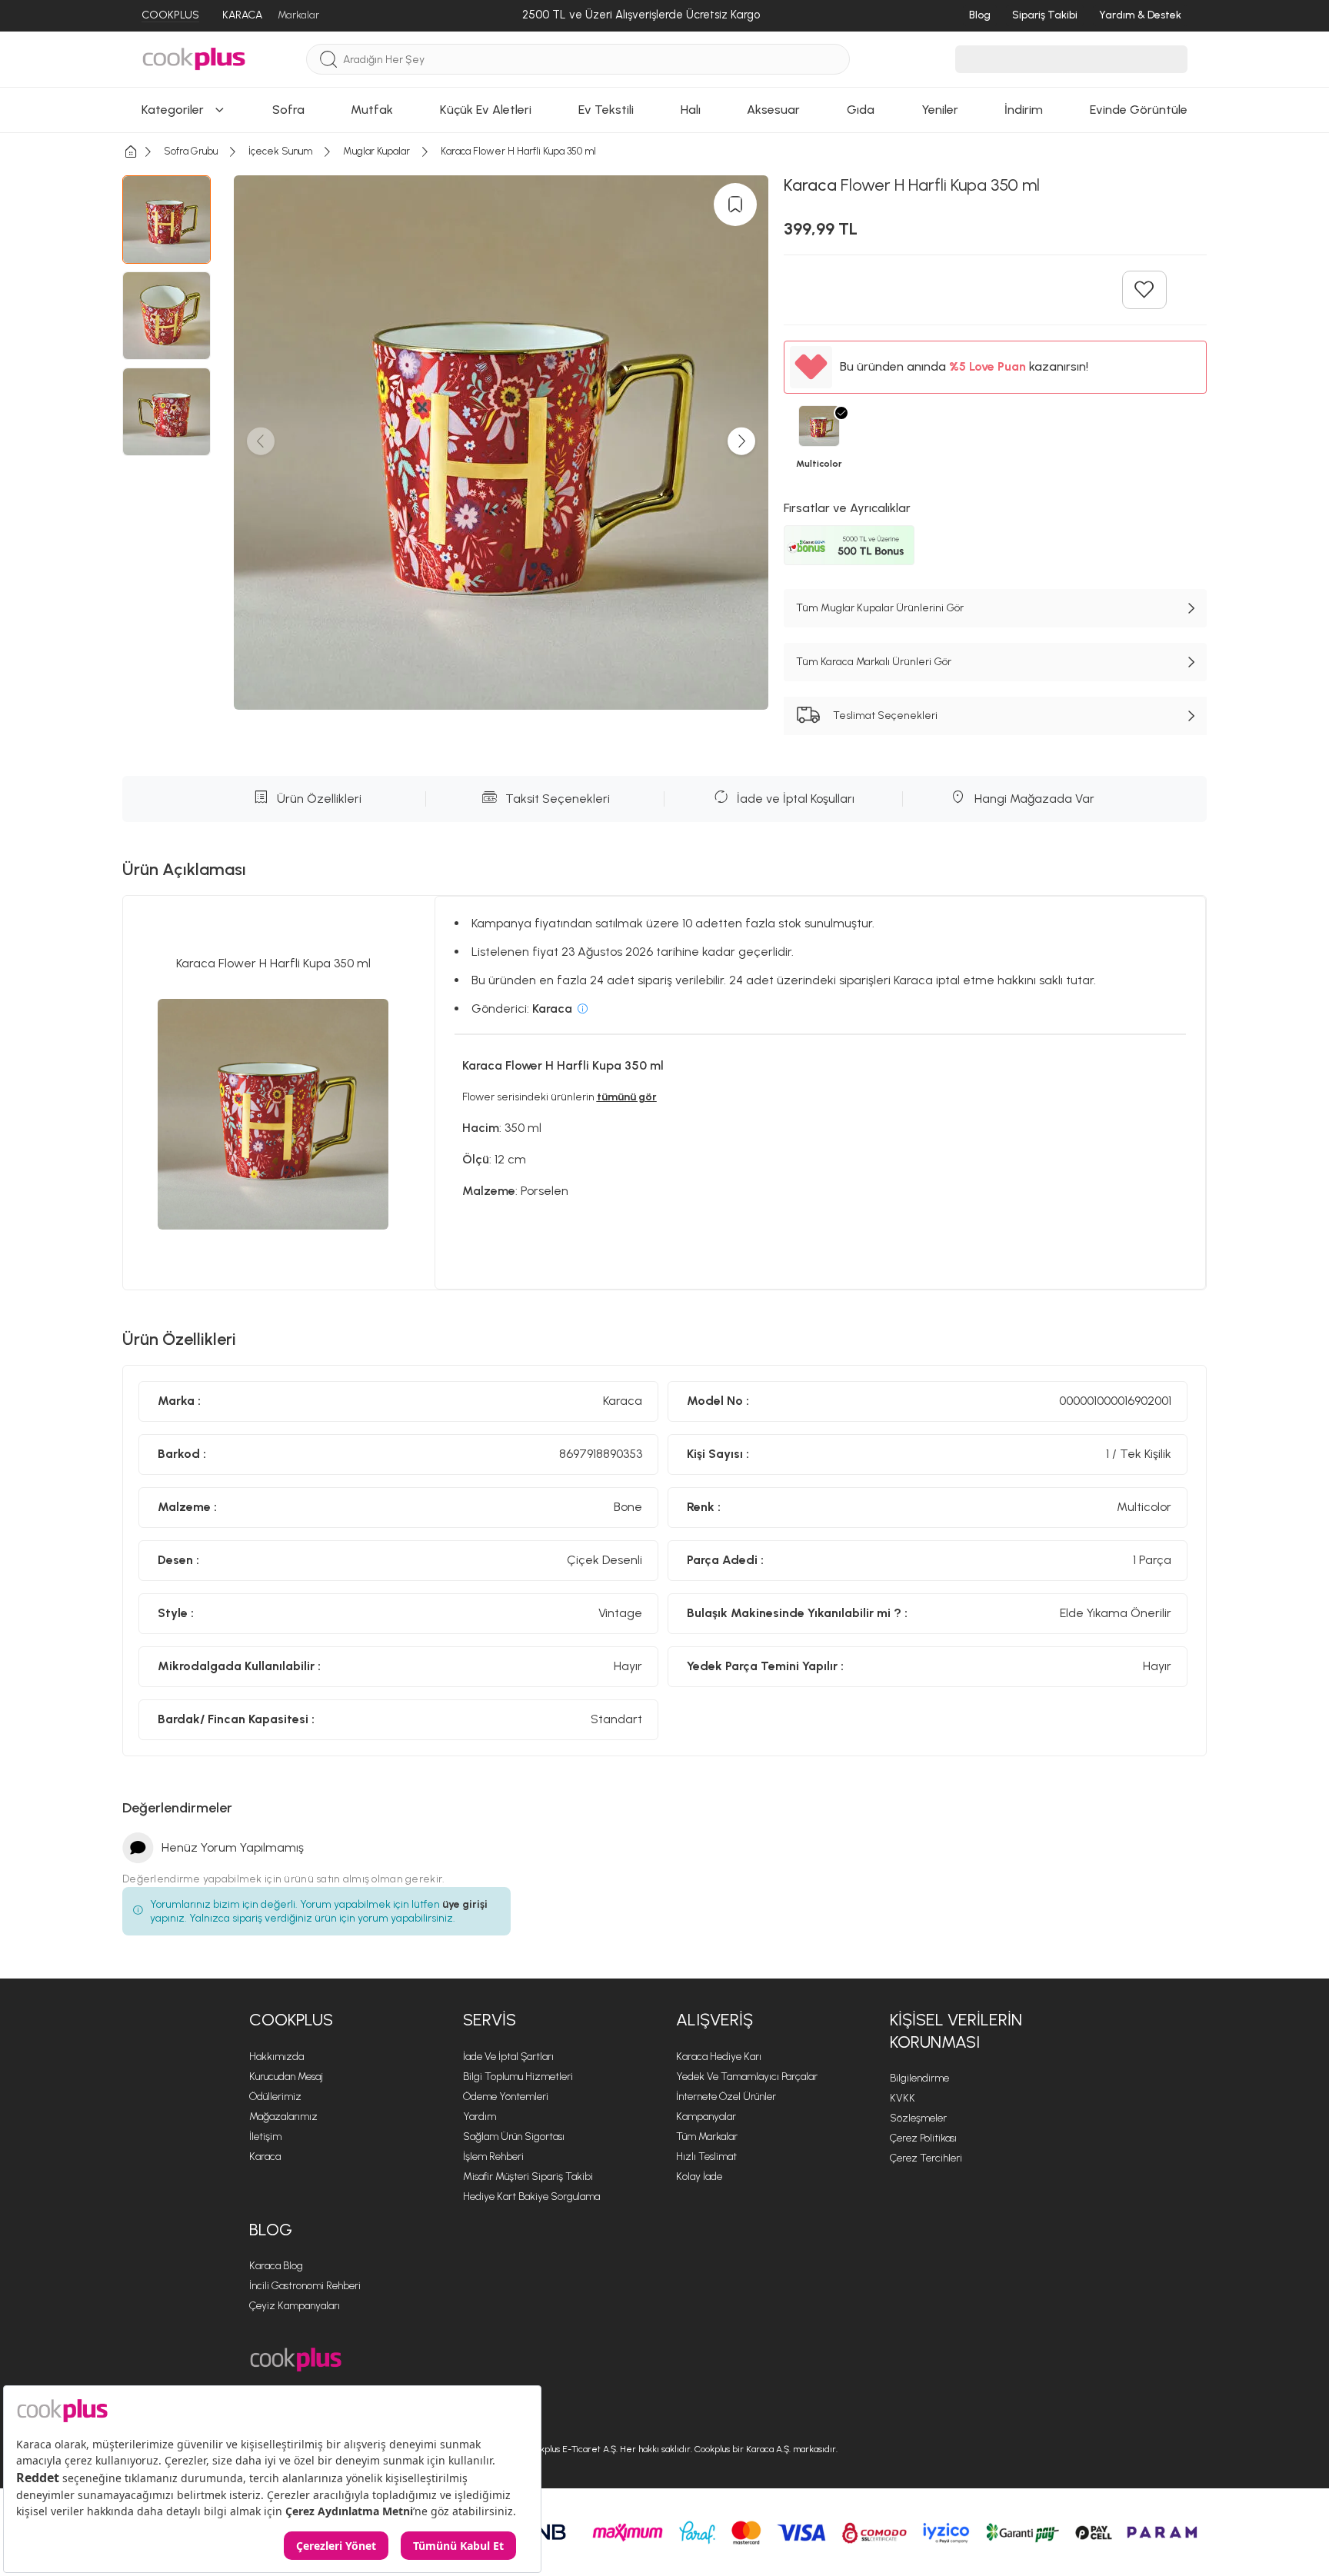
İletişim (265, 2137)
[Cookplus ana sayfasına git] (296, 2360)
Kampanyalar (706, 2117)
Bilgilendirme (919, 2078)
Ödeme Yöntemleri (506, 2097)
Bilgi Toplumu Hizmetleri (518, 2077)
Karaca (265, 2157)
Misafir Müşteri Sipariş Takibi (528, 2177)
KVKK (903, 2098)
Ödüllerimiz (275, 2097)
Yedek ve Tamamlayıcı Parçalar (747, 2077)
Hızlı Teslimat (706, 2157)
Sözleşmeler (918, 2118)
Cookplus (291, 2020)
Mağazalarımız (283, 2117)
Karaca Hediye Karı (719, 2057)
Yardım (480, 2117)
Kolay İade (699, 2177)
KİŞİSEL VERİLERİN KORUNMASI (956, 2031)
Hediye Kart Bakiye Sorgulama (531, 2197)
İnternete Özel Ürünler (726, 2097)
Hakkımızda (276, 2057)
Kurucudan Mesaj (286, 2077)
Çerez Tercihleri (926, 2158)
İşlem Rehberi (493, 2157)
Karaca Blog (276, 2266)
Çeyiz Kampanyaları (295, 2306)
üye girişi (465, 1904)
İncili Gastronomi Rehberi (305, 2286)
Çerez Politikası (923, 2138)
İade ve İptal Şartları (508, 2057)
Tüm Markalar (707, 2137)
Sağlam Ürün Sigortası (514, 2137)
